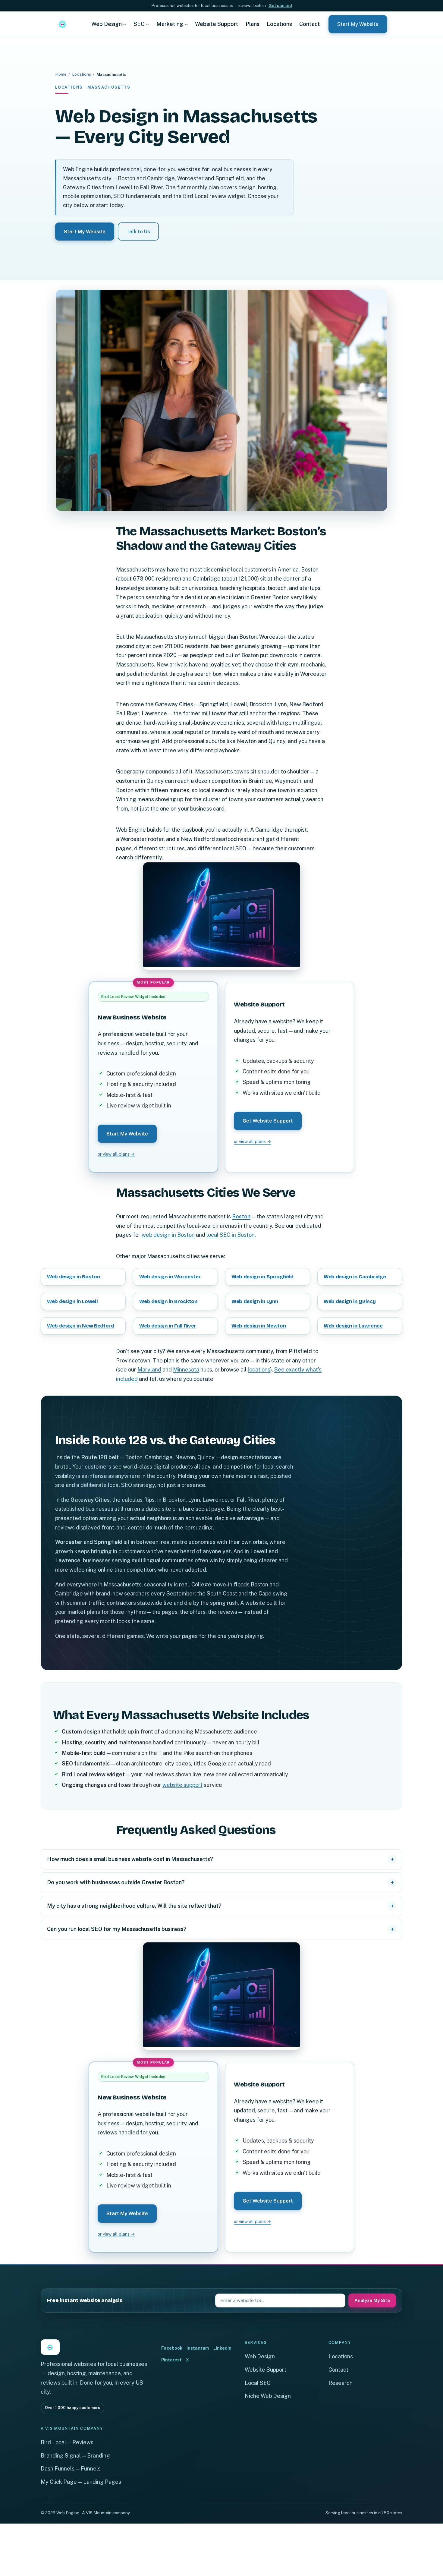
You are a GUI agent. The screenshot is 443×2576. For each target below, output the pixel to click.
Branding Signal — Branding (75, 2456)
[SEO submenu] (148, 24)
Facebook (172, 2348)
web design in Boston (168, 1235)
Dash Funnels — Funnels (71, 2469)
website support (182, 1785)
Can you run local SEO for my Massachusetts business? (117, 1929)
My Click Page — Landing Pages (81, 2482)
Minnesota (186, 1370)
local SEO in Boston (231, 1235)
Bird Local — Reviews (67, 2442)
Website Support (265, 2370)
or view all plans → (116, 1154)
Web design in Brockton (168, 1301)
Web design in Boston (74, 1277)
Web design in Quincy (350, 1301)
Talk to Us (138, 231)
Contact (338, 2370)
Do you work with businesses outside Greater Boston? (116, 1882)
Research (341, 2383)
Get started (280, 5)
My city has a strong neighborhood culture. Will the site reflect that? (134, 1906)
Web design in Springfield (262, 1277)
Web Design (260, 2356)
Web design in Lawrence (353, 1326)
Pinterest (171, 2360)
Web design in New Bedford (81, 1326)
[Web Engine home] (62, 24)
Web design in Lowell (72, 1301)
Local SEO (258, 2383)
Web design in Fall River (168, 1326)
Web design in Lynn (255, 1301)
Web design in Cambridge (355, 1277)
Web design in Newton (259, 1326)
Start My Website (358, 24)
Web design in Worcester (170, 1277)
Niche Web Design (268, 2396)
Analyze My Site (372, 2300)
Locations (82, 74)
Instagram (198, 2348)
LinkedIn (222, 2348)
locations (259, 1370)
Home (61, 74)
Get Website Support (268, 1121)
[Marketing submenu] (186, 24)
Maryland (149, 1370)
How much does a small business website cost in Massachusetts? (130, 1859)
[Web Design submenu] (125, 24)
